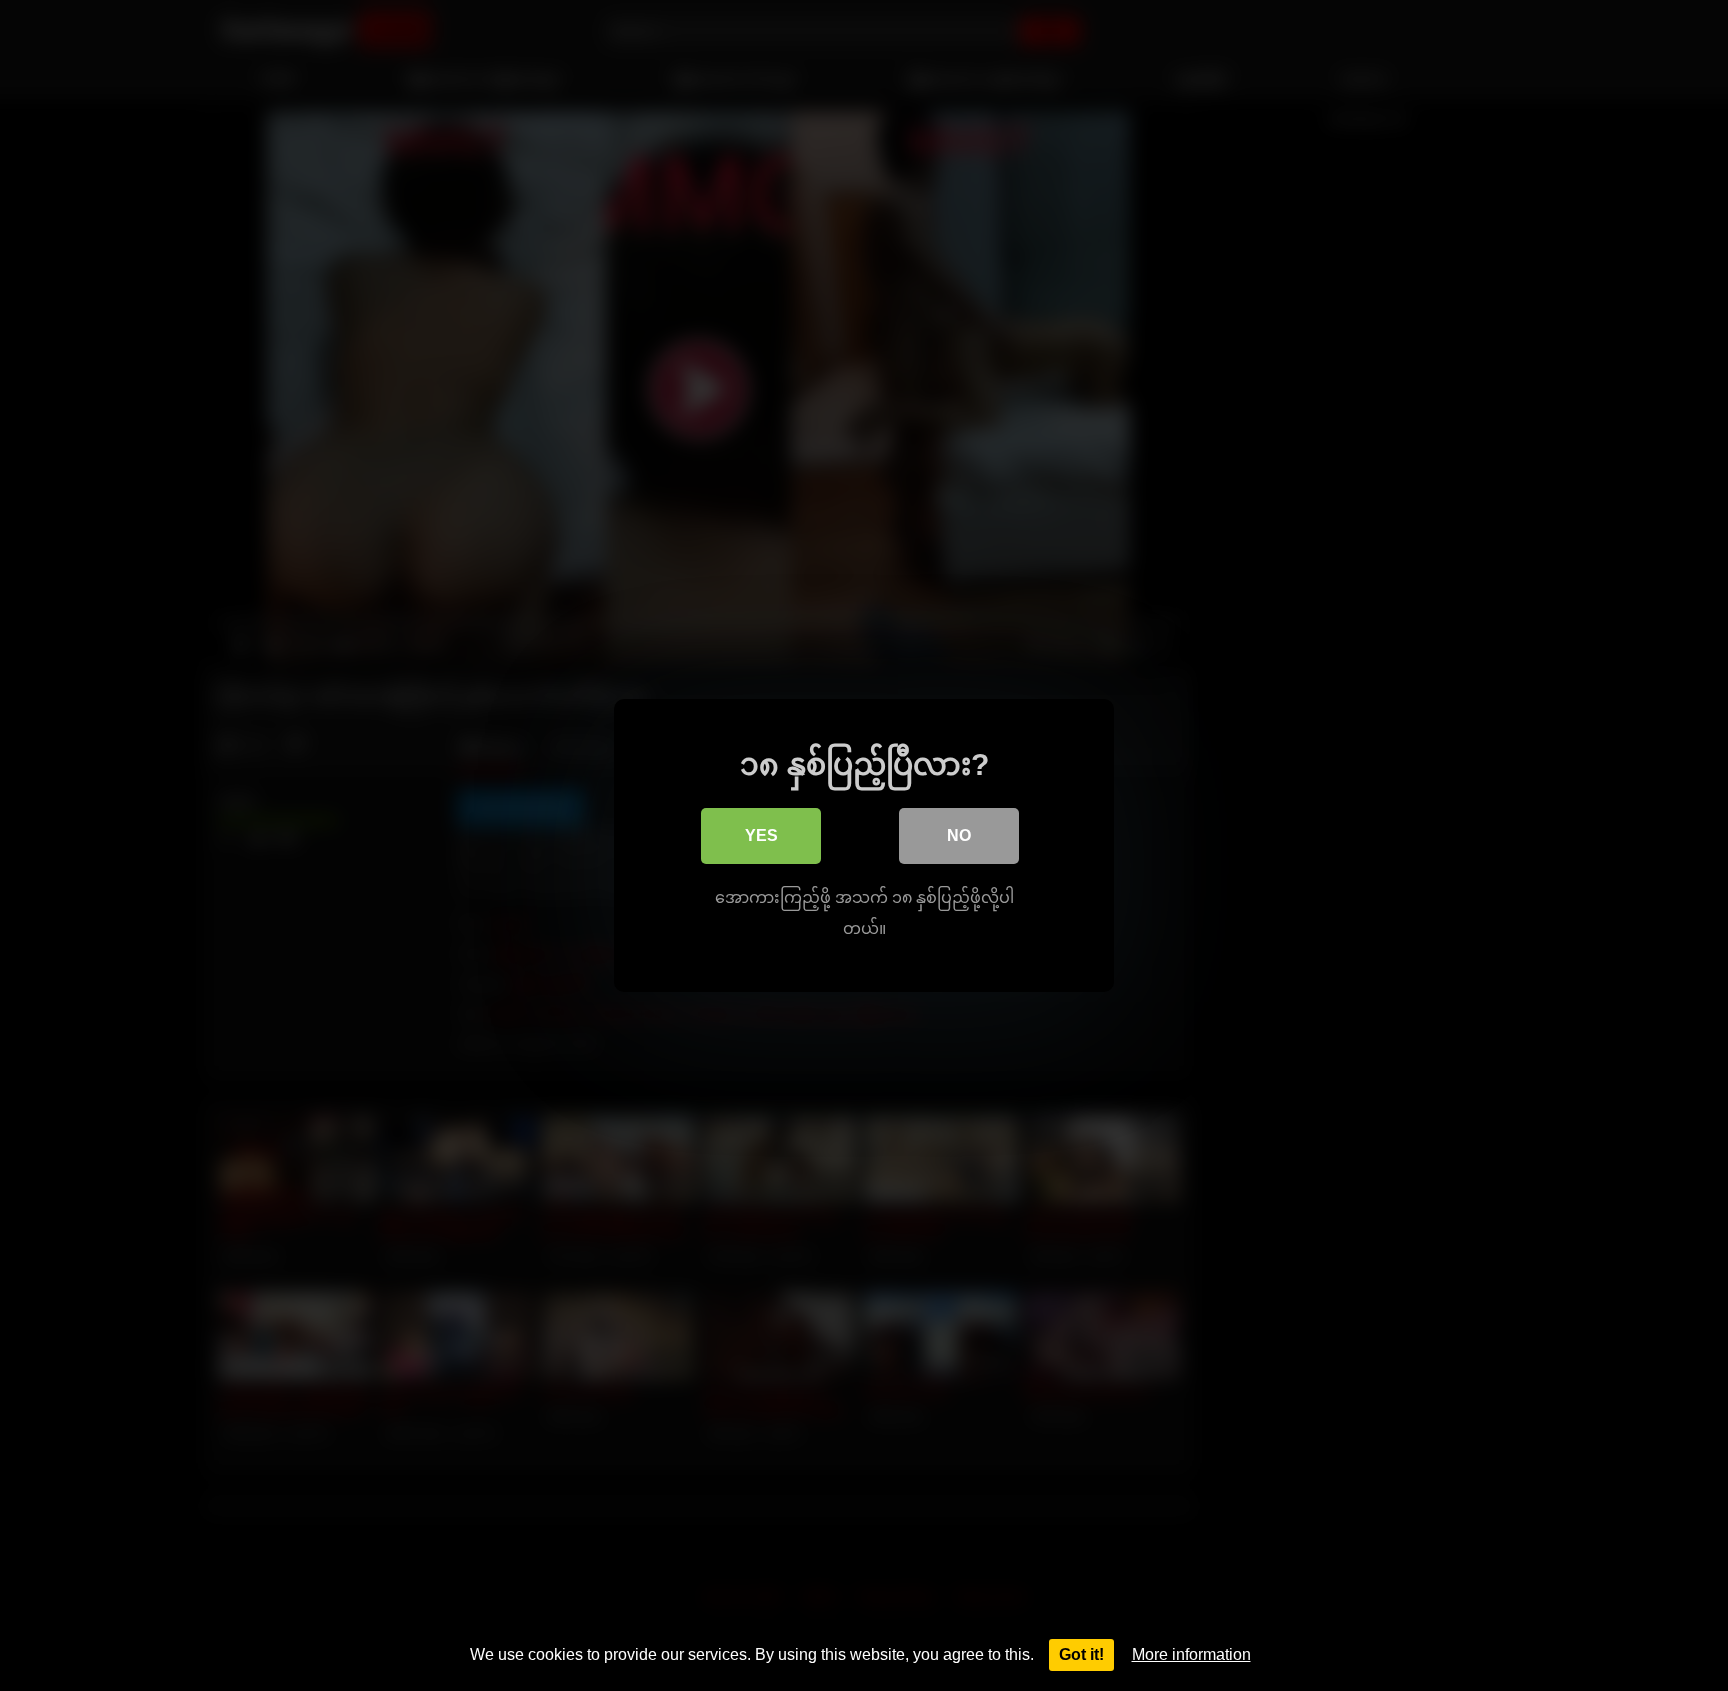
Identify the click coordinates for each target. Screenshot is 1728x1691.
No (959, 835)
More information (1191, 1654)
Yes (761, 835)
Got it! (1081, 1654)
